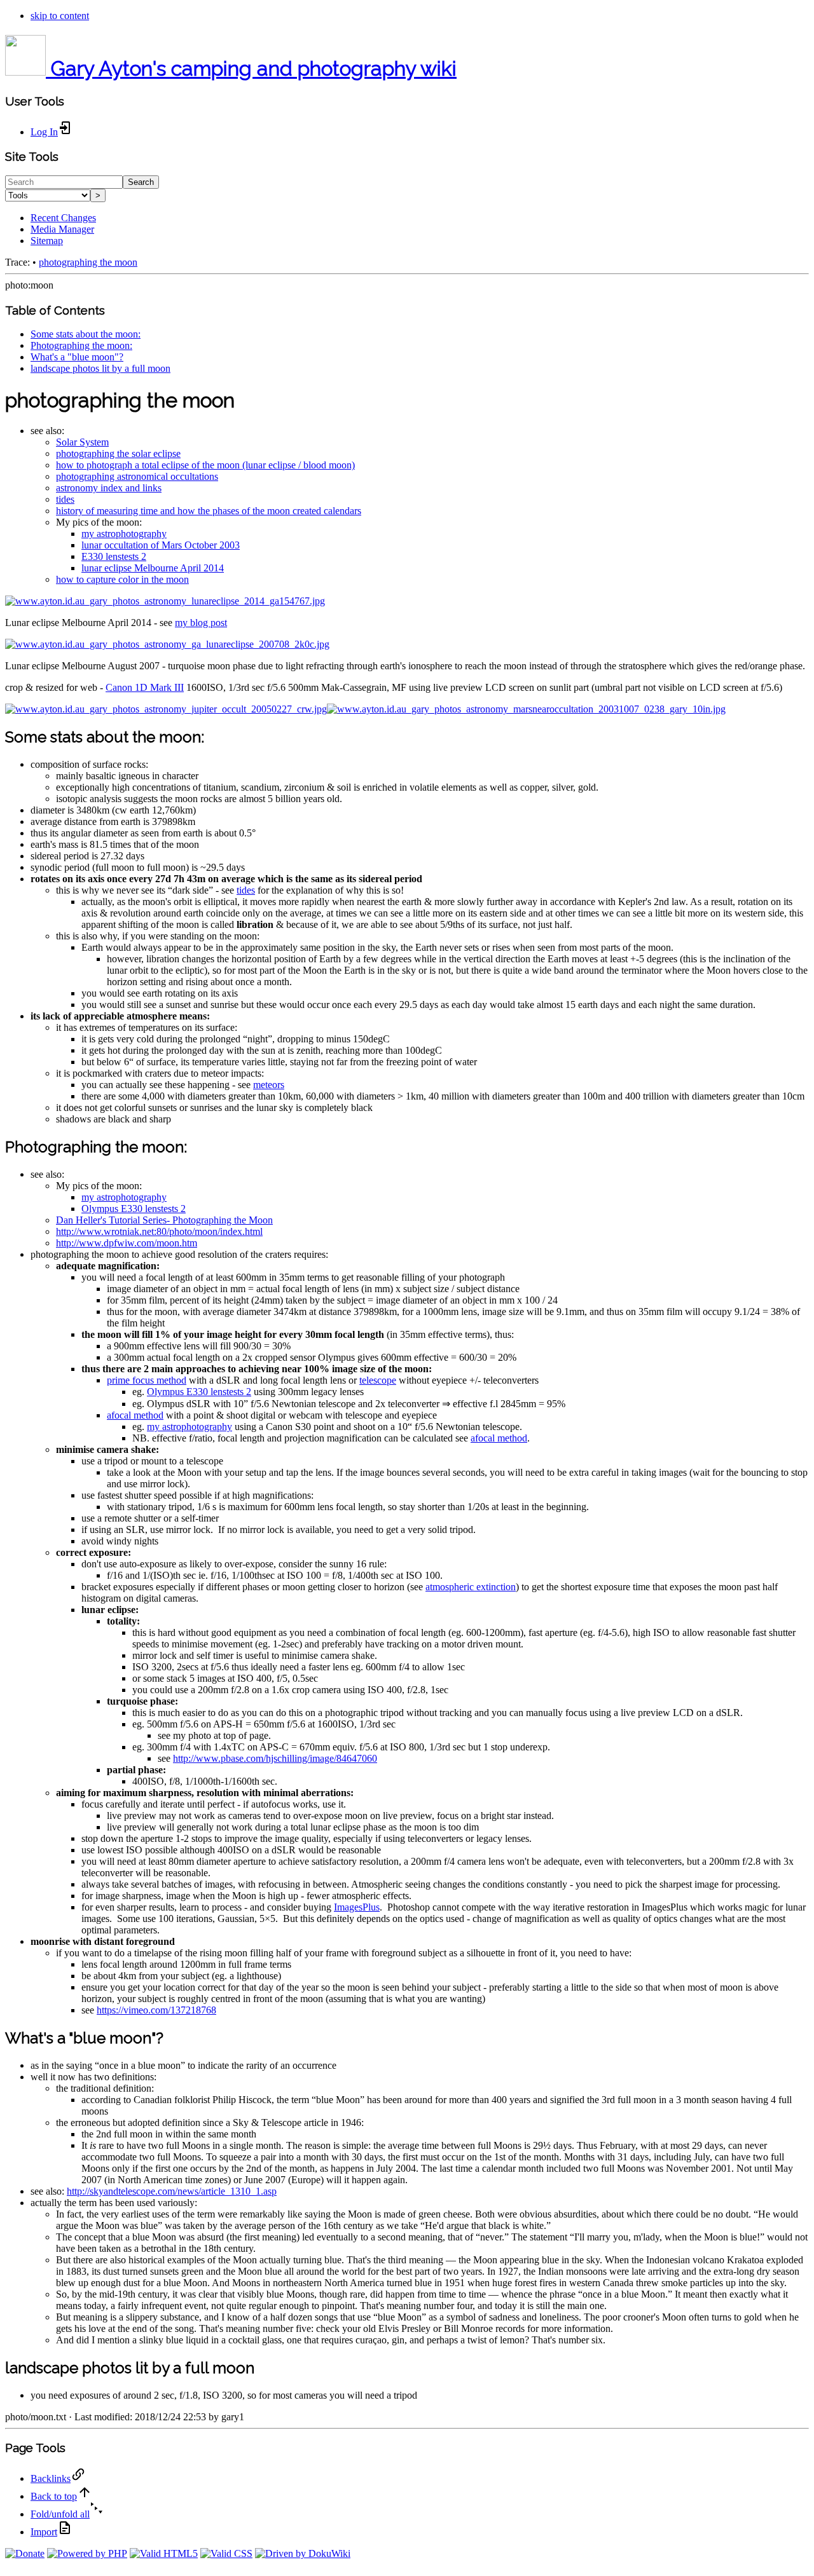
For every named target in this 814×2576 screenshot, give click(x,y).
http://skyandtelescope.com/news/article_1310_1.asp (172, 2191)
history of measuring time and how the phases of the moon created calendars (209, 511)
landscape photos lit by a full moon (100, 368)
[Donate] (25, 2553)
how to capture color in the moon (122, 579)
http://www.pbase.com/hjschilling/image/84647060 (275, 1758)
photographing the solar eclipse (118, 453)
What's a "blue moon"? (77, 357)
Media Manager (62, 229)
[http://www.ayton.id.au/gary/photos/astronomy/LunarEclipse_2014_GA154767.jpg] (165, 601)
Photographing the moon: (81, 345)
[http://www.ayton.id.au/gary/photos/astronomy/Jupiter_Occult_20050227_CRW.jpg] (166, 709)
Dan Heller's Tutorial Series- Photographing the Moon (164, 1220)
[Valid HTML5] (164, 2553)
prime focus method (147, 1380)
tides (65, 499)
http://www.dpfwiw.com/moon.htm (127, 1243)
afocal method (135, 1415)
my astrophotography (124, 534)
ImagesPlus (357, 1907)
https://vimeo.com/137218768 (156, 2010)
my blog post (201, 623)
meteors (269, 1085)
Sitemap (47, 241)
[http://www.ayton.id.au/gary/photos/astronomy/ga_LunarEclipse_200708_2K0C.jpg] (167, 644)
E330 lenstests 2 (114, 556)
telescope (378, 1380)
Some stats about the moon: (86, 334)
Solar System (82, 442)
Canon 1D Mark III (145, 687)
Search (141, 182)
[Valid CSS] (226, 2553)
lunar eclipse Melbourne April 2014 (153, 568)
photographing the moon (88, 262)
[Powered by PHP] (87, 2553)
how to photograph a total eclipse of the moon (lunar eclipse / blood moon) (205, 465)
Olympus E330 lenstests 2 (134, 1209)
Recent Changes (63, 218)
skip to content (60, 16)
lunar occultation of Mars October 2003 (161, 545)
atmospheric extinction (471, 1587)
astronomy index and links (109, 488)
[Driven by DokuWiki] (303, 2553)
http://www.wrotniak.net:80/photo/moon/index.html (159, 1231)
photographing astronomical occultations (137, 476)
